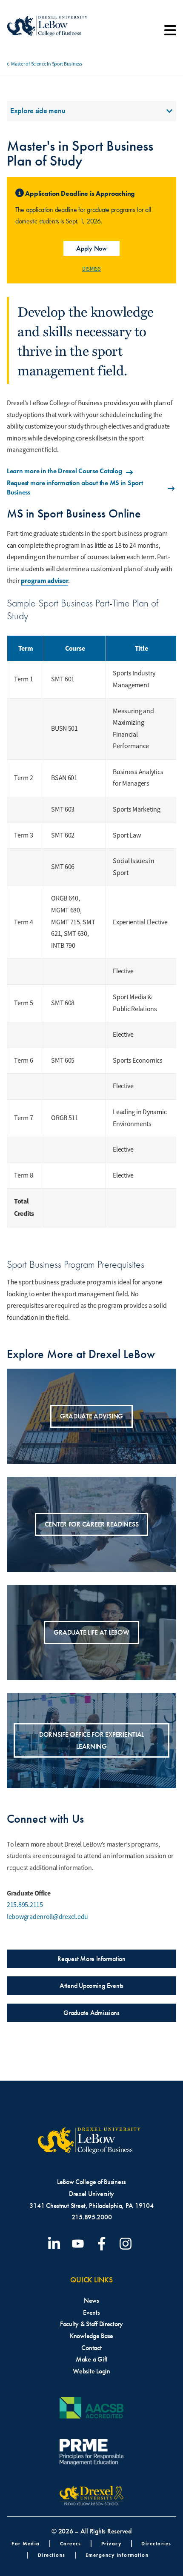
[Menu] (170, 33)
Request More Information (91, 1959)
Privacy (112, 2543)
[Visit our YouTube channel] (80, 2244)
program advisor (44, 581)
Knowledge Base (91, 2336)
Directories (156, 2543)
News (91, 2300)
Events (91, 2312)
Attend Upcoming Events (91, 1986)
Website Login (91, 2371)
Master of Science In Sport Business (47, 64)
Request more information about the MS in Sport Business (75, 487)
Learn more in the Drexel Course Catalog (64, 471)
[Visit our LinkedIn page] (56, 2244)
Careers (71, 2543)
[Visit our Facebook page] (103, 2244)
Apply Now (91, 248)
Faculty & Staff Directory (91, 2324)
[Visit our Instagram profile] (127, 2244)
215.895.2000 (92, 2217)
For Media (26, 2543)
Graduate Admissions (91, 2013)
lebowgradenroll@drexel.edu (47, 1917)
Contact (91, 2348)
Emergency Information (117, 2555)
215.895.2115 (25, 1905)
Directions (52, 2555)
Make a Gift (91, 2359)
